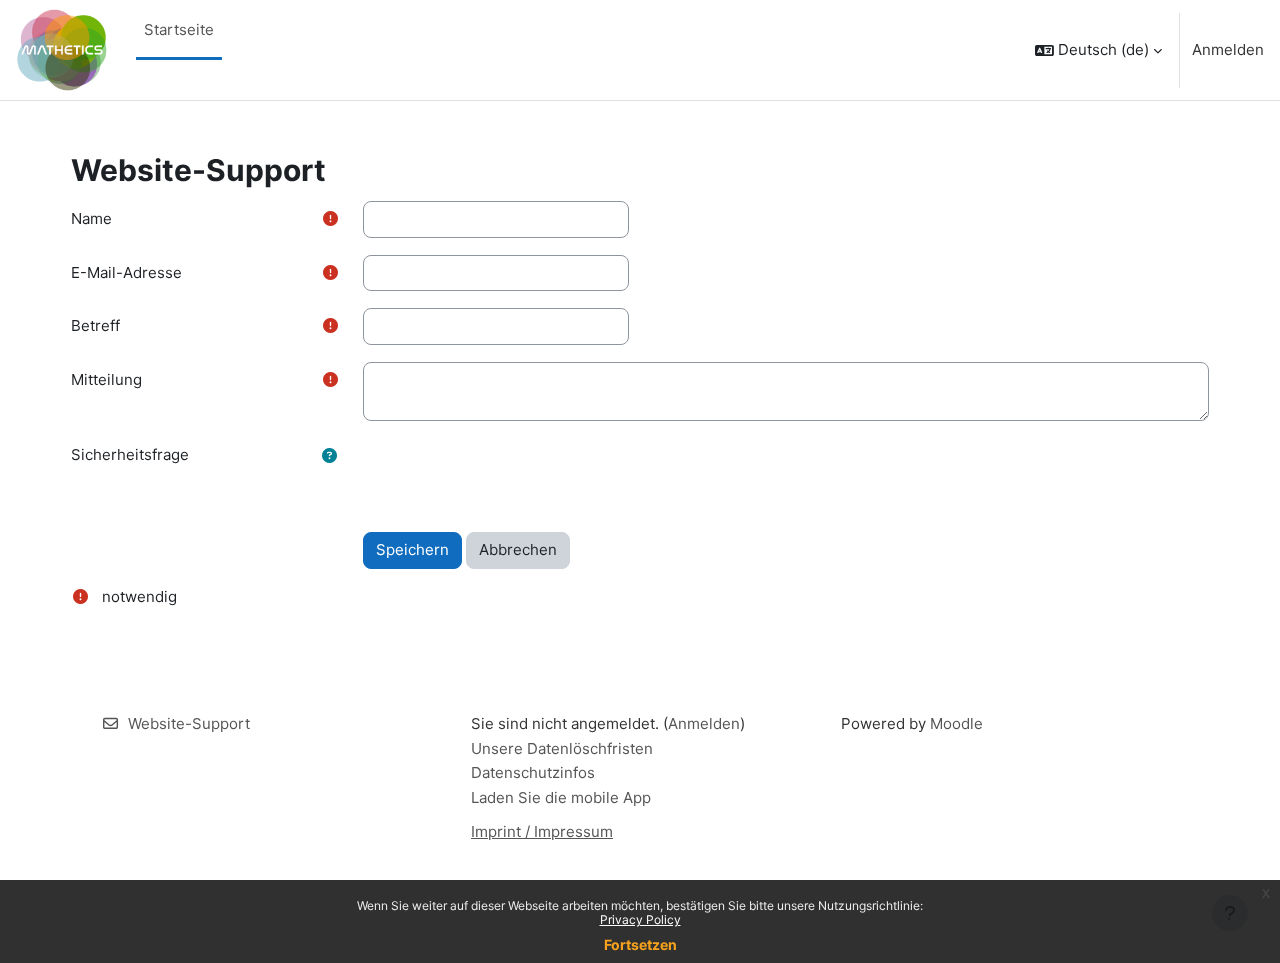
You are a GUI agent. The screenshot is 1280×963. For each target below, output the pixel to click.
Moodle (956, 723)
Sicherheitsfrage (130, 454)
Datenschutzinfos (533, 772)
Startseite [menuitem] (179, 29)
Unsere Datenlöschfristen (562, 748)
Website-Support (189, 723)
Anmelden (1228, 49)
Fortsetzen (640, 944)
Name (91, 218)
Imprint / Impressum (542, 831)
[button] (1098, 50)
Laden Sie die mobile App (561, 797)
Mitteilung (106, 379)
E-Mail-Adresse (126, 272)
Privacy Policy (640, 919)
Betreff (95, 325)
